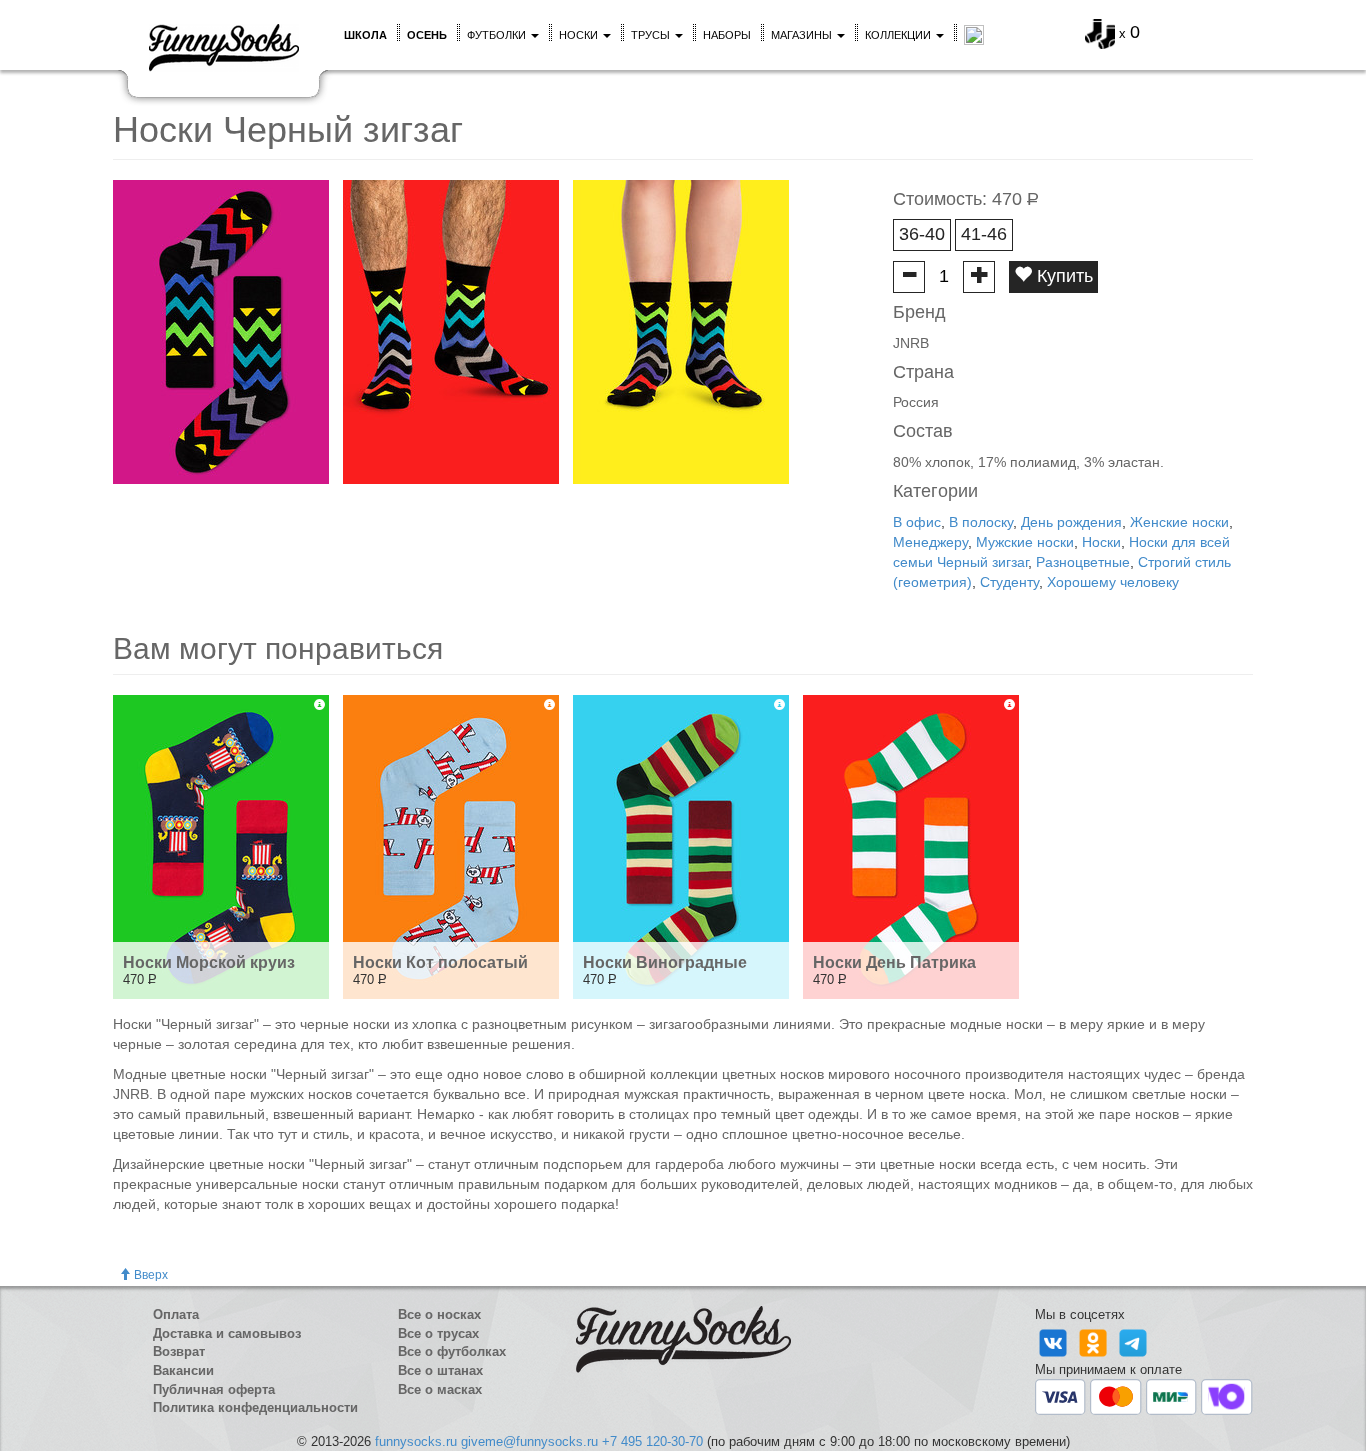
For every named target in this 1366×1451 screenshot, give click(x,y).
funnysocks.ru (416, 1441)
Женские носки (1179, 522)
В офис (917, 522)
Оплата (176, 1314)
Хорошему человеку (1113, 582)
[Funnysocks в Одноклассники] (1095, 1341)
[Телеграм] (1133, 1341)
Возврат (179, 1351)
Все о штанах (440, 1370)
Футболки (498, 35)
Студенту (1009, 582)
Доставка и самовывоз (227, 1333)
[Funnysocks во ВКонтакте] (1055, 1341)
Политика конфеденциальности (255, 1407)
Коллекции (899, 35)
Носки (580, 35)
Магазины (803, 35)
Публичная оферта (214, 1389)
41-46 (984, 234)
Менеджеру (930, 542)
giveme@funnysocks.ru (529, 1441)
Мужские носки (1025, 542)
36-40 (922, 234)
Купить (1062, 276)
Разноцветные (1083, 562)
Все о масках (440, 1389)
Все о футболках (452, 1351)
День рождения (1071, 522)
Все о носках (439, 1314)
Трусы (652, 35)
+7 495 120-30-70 (652, 1441)
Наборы (727, 35)
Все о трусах (438, 1333)
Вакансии (183, 1370)
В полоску (981, 522)
